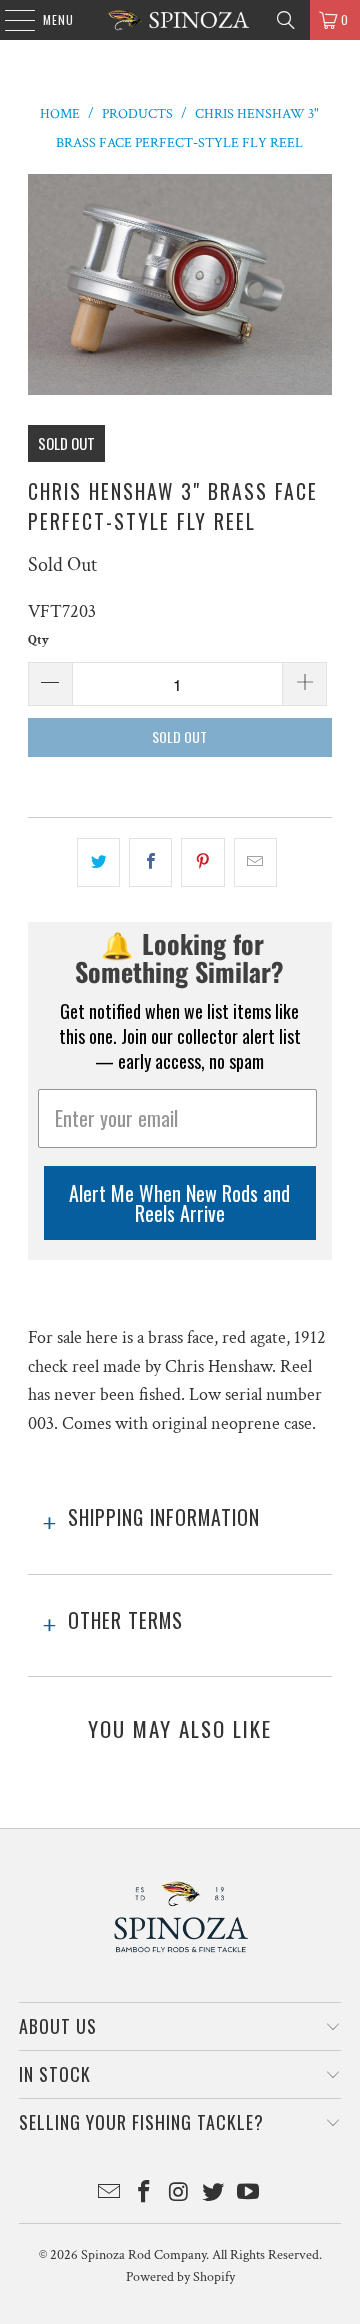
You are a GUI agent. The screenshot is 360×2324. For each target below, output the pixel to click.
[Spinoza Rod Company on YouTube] (249, 2194)
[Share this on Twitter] (98, 862)
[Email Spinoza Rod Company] (110, 2194)
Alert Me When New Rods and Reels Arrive (179, 1203)
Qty (38, 640)
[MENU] (9, 20)
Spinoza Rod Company (143, 2255)
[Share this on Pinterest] (202, 862)
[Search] (286, 20)
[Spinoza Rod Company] (180, 20)
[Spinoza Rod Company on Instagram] (179, 2194)
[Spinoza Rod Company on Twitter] (214, 2194)
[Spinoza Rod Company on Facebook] (144, 2194)
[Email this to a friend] (255, 862)
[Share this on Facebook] (150, 862)
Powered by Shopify (180, 2277)
